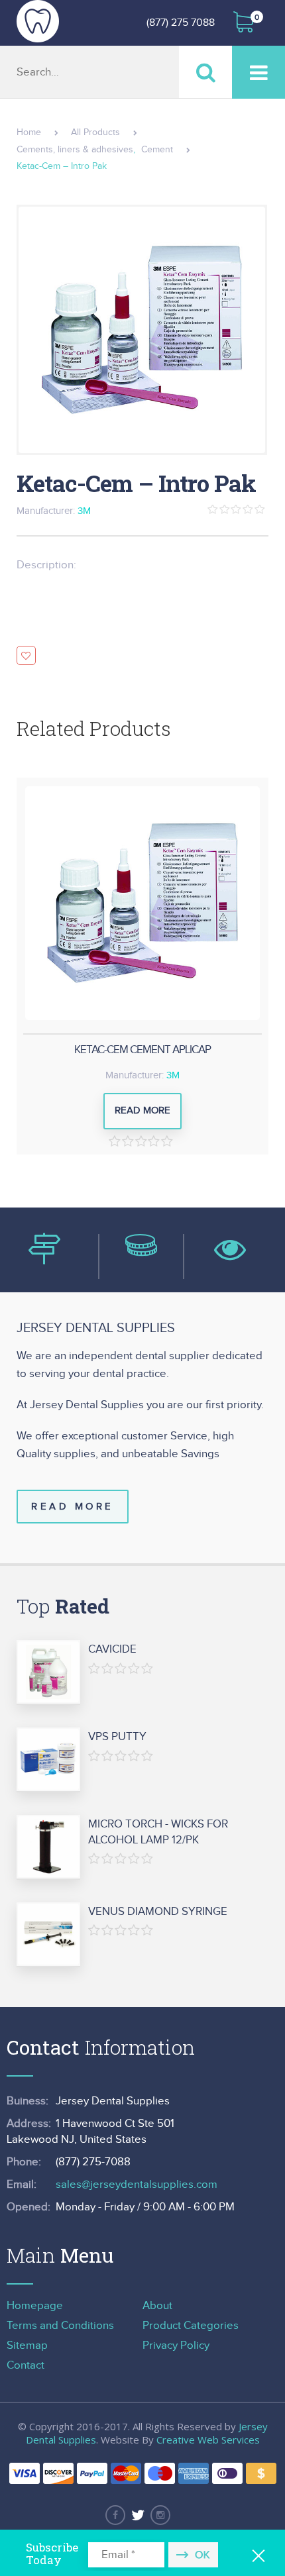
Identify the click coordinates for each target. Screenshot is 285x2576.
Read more (142, 1110)
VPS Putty (117, 1737)
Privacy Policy (176, 2345)
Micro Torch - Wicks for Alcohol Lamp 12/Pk (158, 1832)
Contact (26, 2365)
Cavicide (112, 1649)
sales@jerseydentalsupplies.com (137, 2185)
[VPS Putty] (48, 1760)
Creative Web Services (208, 2440)
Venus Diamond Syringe (158, 1912)
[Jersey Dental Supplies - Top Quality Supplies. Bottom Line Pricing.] (38, 21)
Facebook (115, 2515)
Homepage (35, 2306)
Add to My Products (26, 655)
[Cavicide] (48, 1673)
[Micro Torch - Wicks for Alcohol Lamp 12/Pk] (48, 1847)
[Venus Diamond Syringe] (48, 1935)
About (157, 2306)
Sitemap (27, 2345)
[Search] (205, 72)
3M (84, 511)
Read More (73, 1507)
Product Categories (191, 2326)
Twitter (138, 2515)
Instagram (160, 2515)
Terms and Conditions (60, 2326)
